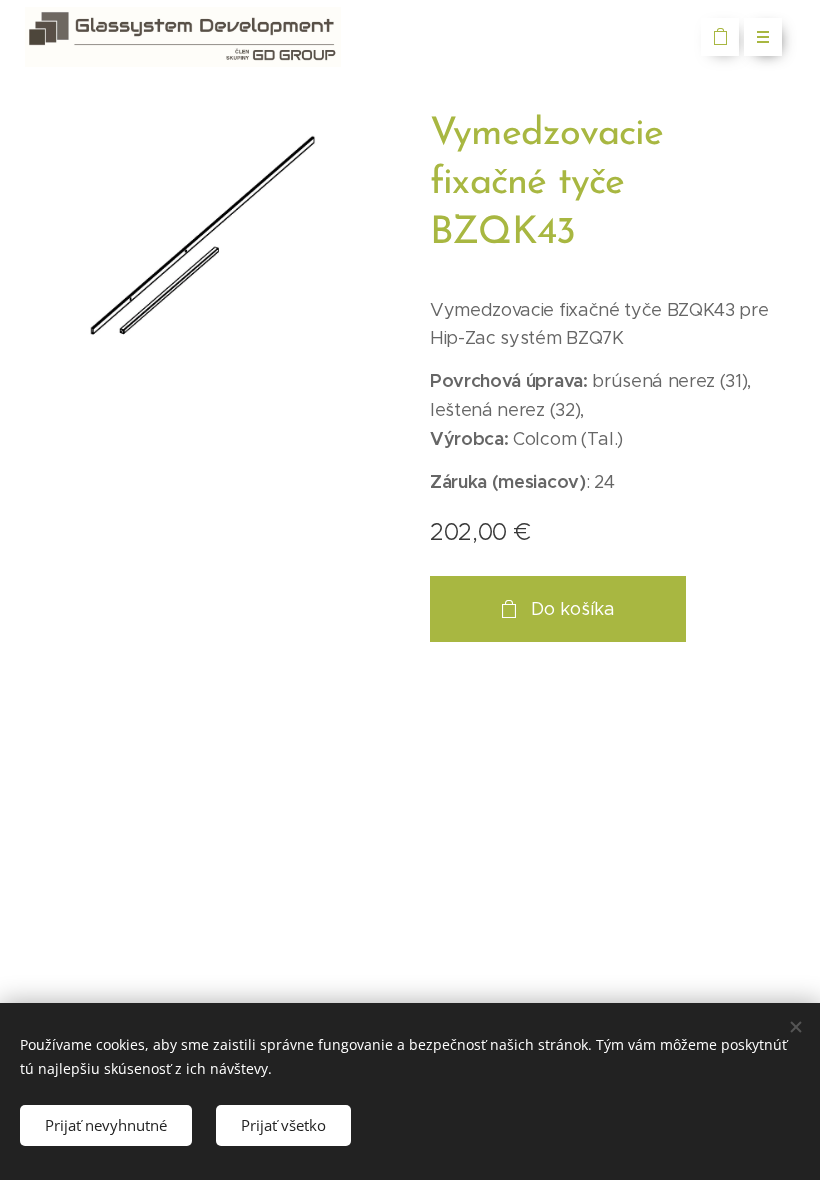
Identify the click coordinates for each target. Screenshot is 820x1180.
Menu (763, 37)
